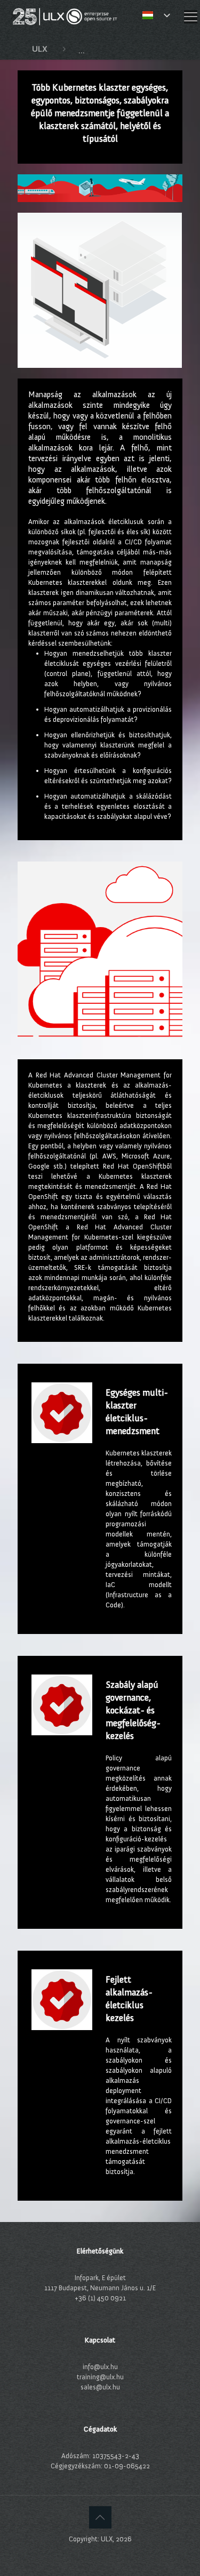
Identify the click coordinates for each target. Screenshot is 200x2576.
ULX (40, 49)
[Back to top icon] (100, 2517)
